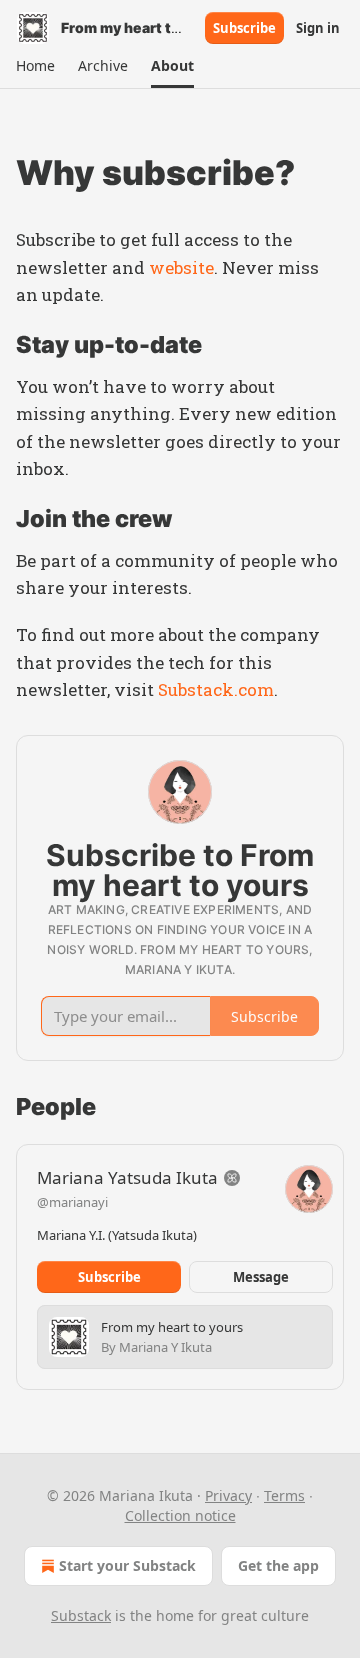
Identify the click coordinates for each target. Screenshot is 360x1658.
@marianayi (72, 1202)
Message (261, 1277)
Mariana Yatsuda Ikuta (127, 1177)
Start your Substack (127, 1565)
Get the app (278, 1565)
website (181, 267)
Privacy (228, 1495)
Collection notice (180, 1515)
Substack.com (216, 689)
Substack (81, 1615)
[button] (35, 66)
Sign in (318, 28)
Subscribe (244, 28)
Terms (284, 1495)
